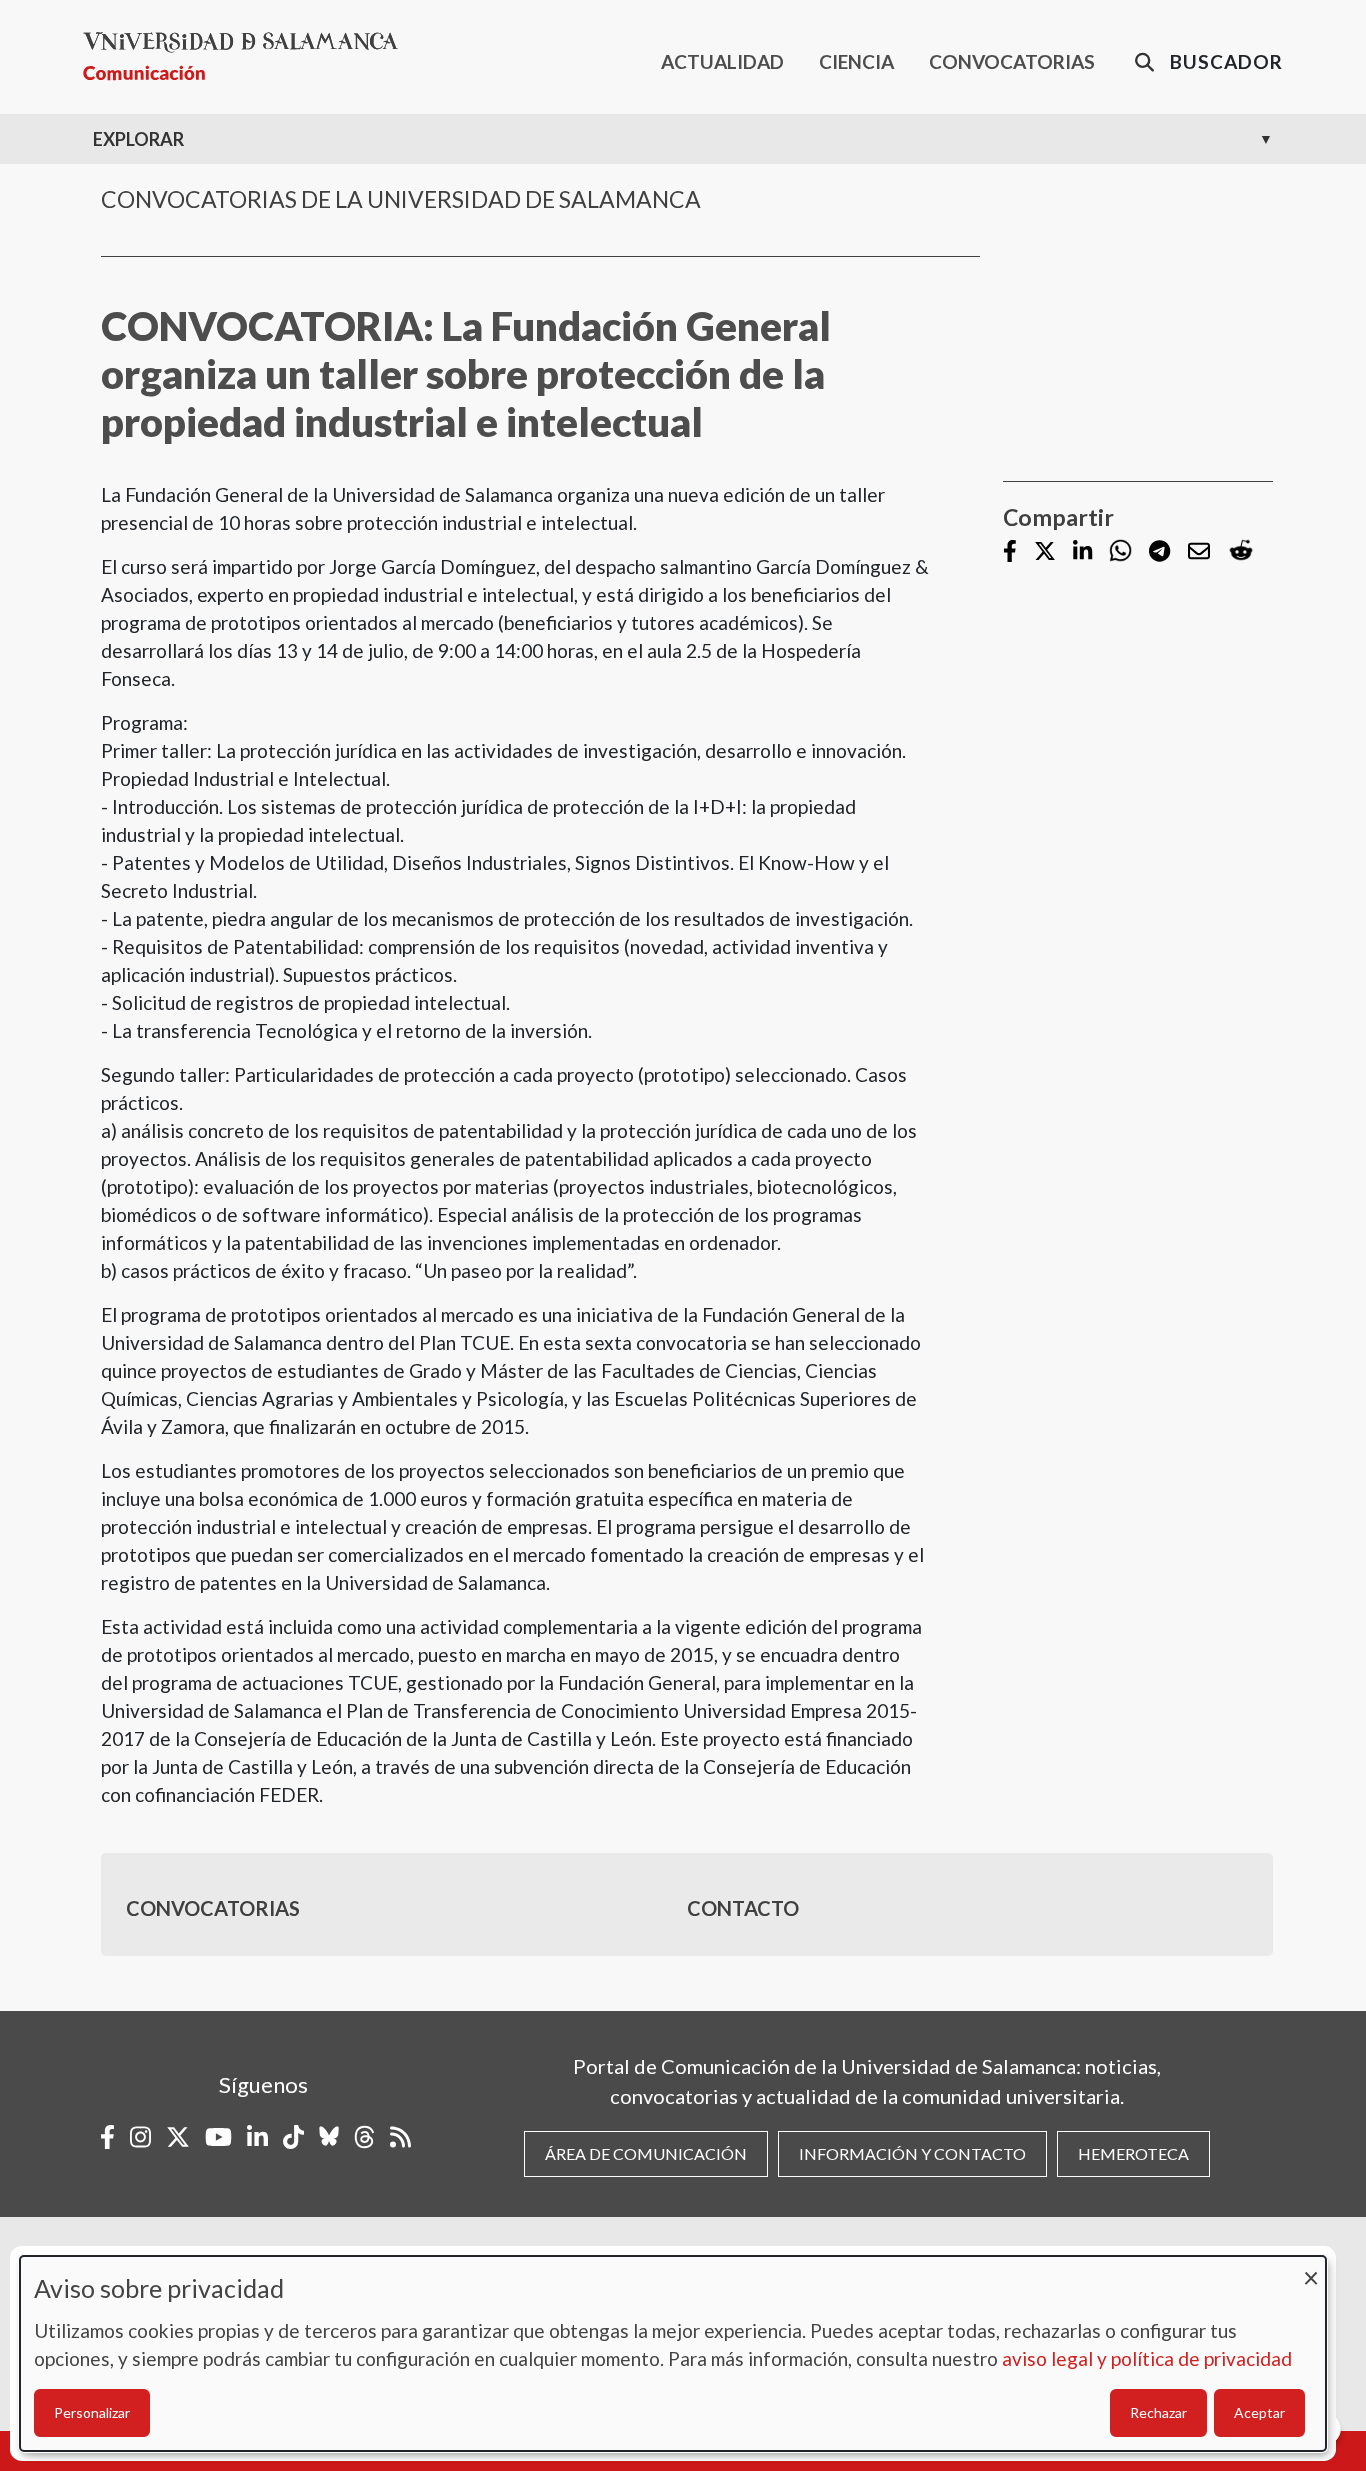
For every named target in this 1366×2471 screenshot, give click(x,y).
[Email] (1199, 552)
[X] (1045, 552)
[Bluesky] (329, 2137)
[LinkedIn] (1082, 552)
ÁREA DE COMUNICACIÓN (646, 2153)
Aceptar (1259, 2412)
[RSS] (400, 2137)
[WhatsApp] (1120, 551)
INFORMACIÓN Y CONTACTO (912, 2153)
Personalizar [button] (92, 2412)
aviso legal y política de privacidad (1147, 2358)
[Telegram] (1159, 552)
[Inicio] (248, 56)
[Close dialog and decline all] (1311, 2268)
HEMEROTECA (1133, 2153)
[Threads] (364, 2137)
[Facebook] (1010, 552)
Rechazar (1158, 2412)
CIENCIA (856, 61)
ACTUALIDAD (722, 61)
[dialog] (673, 2353)
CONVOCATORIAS (1012, 61)
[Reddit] (1241, 551)
